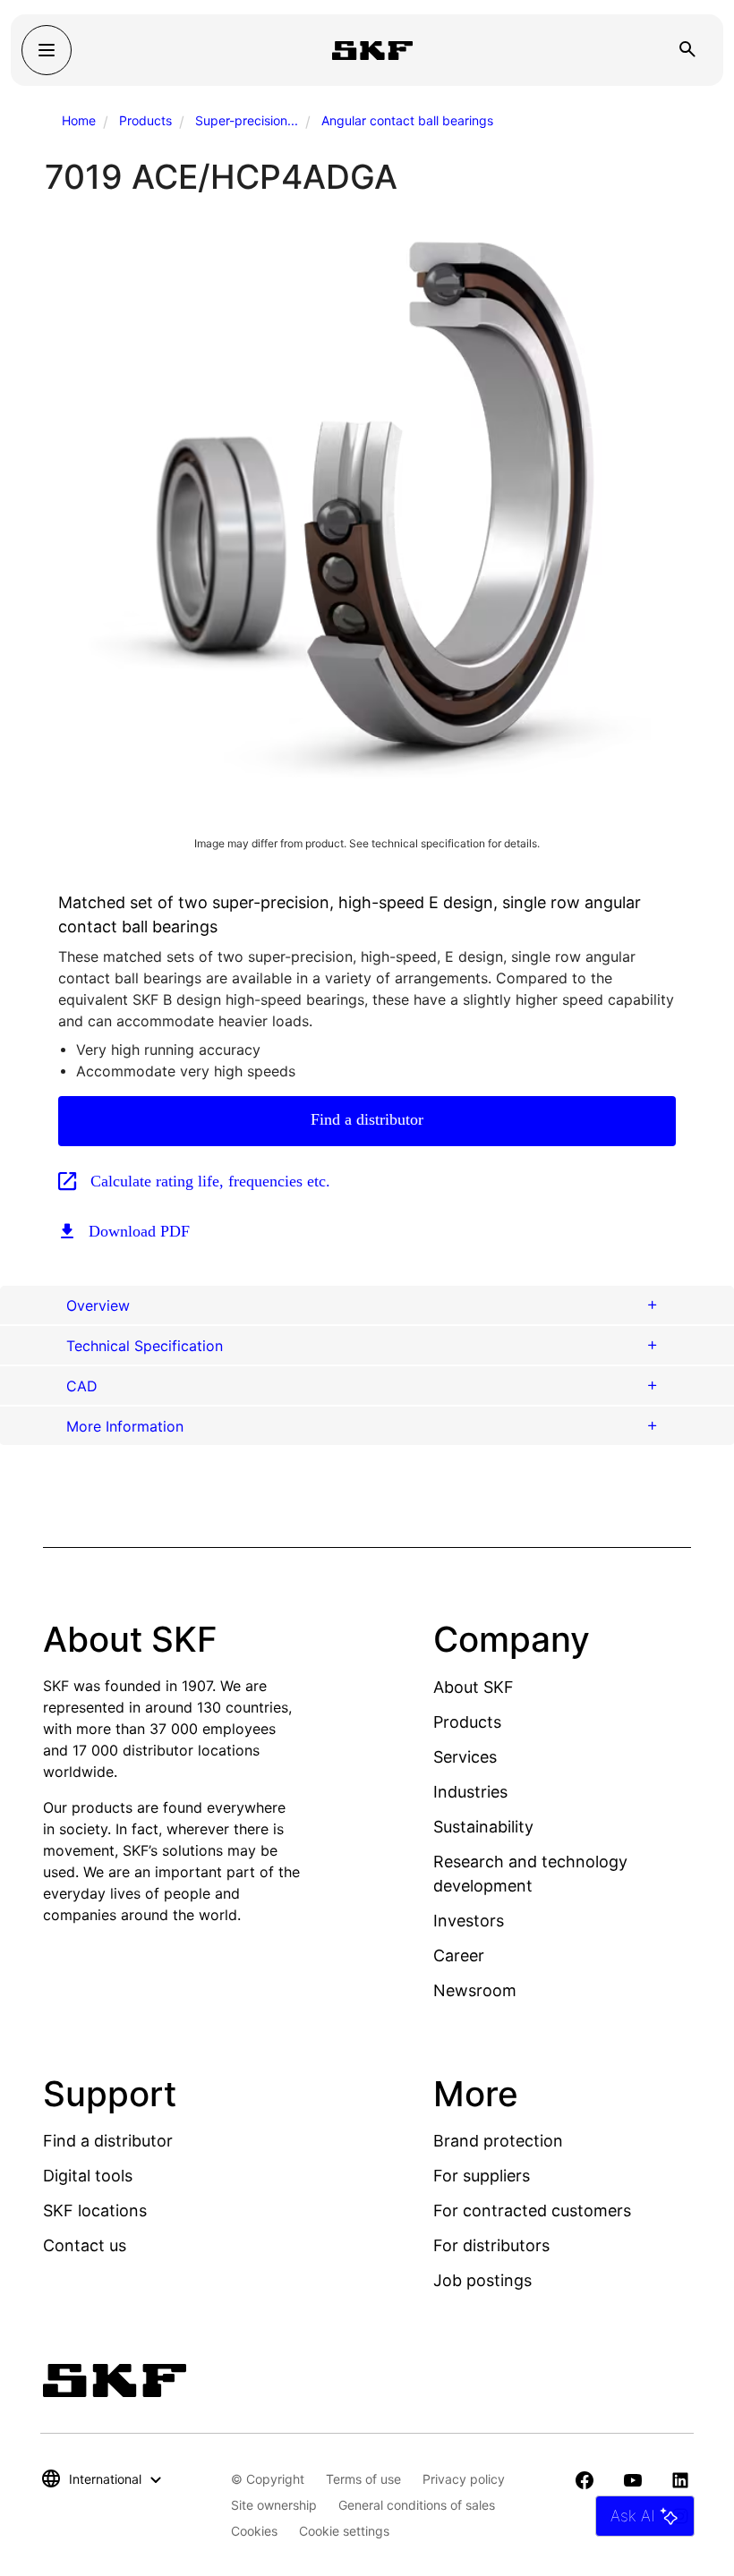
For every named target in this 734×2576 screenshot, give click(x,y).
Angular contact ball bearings (407, 120)
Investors (469, 1921)
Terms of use (363, 2479)
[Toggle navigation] (47, 50)
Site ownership (274, 2505)
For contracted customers (532, 2210)
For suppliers (482, 2176)
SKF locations (95, 2210)
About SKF (474, 1687)
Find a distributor (367, 1119)
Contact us (85, 2245)
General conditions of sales (417, 2505)
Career (459, 1955)
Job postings (482, 2280)
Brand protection (498, 2141)
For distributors (491, 2245)
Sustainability (483, 1827)
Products (145, 120)
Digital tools (88, 2176)
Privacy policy (464, 2479)
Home (79, 120)
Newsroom (475, 1990)
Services (465, 1757)
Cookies (254, 2531)
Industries (470, 1792)
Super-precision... (247, 120)
